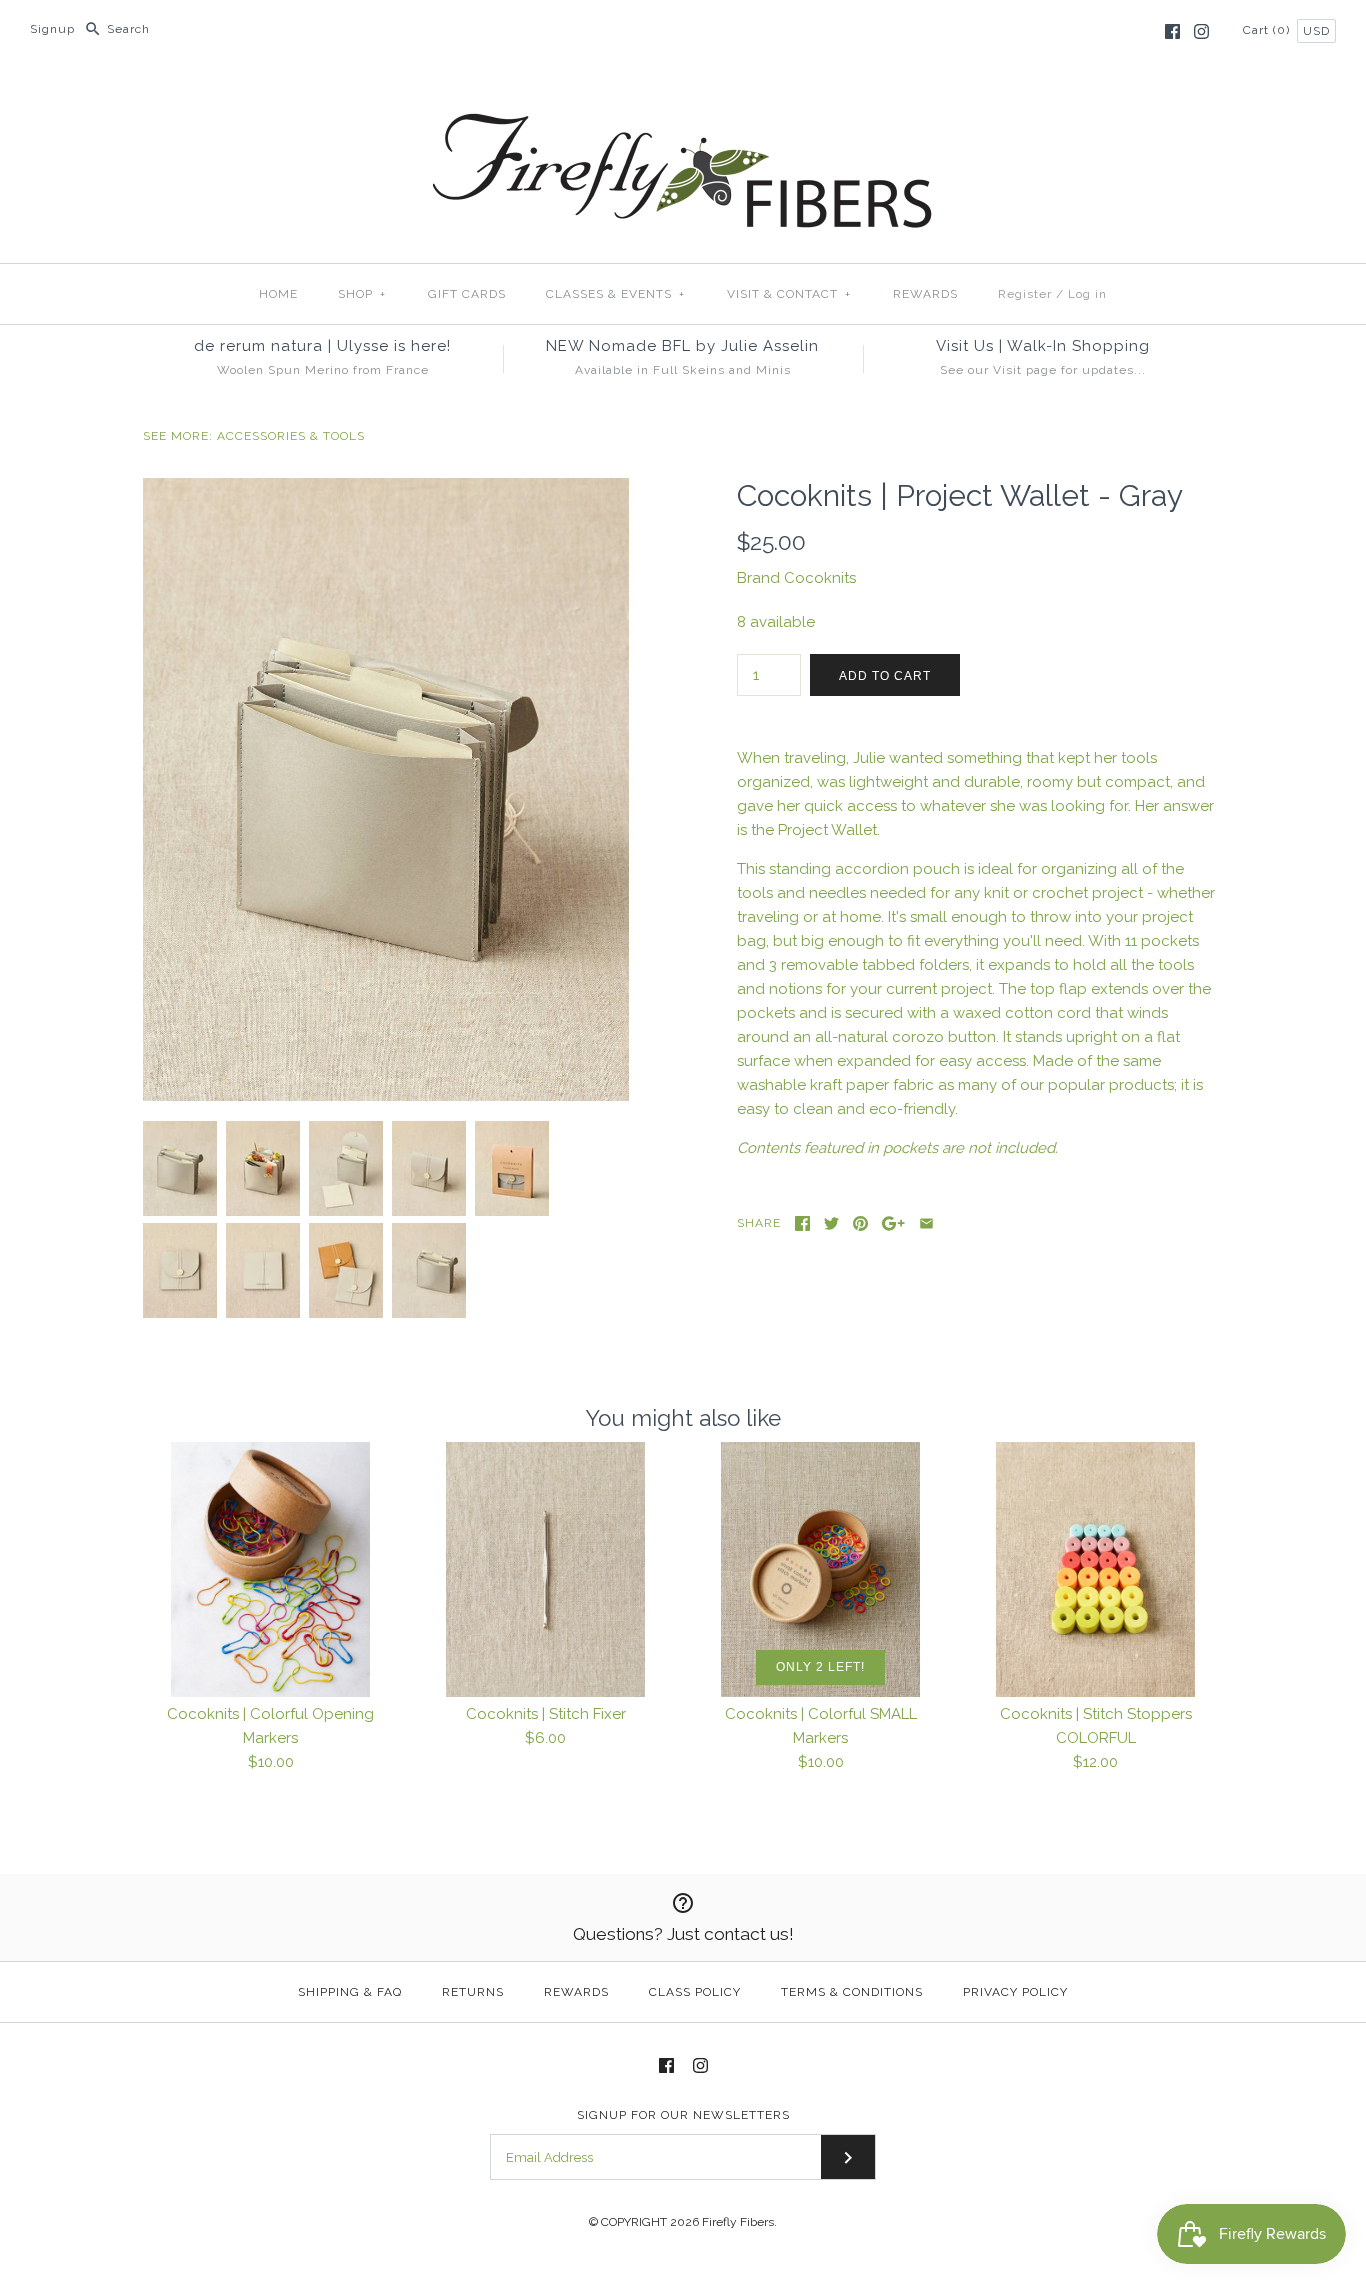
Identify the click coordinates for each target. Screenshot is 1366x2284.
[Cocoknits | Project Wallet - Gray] (386, 490)
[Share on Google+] (893, 1223)
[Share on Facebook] (802, 1223)
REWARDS (925, 294)
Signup (52, 29)
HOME (278, 294)
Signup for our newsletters (683, 2115)
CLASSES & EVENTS (615, 294)
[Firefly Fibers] (683, 97)
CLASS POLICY (695, 1992)
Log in (1087, 294)
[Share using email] (926, 1223)
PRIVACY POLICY (1015, 1992)
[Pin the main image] (860, 1223)
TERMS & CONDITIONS (852, 1992)
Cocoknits (820, 578)
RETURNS (473, 1992)
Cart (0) (1268, 30)
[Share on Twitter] (831, 1223)
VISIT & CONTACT (789, 294)
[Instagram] (1201, 31)
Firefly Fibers (738, 2222)
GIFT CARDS (467, 294)
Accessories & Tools (291, 436)
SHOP (362, 294)
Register (1025, 294)
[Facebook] (1172, 31)
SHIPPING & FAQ (350, 1992)
